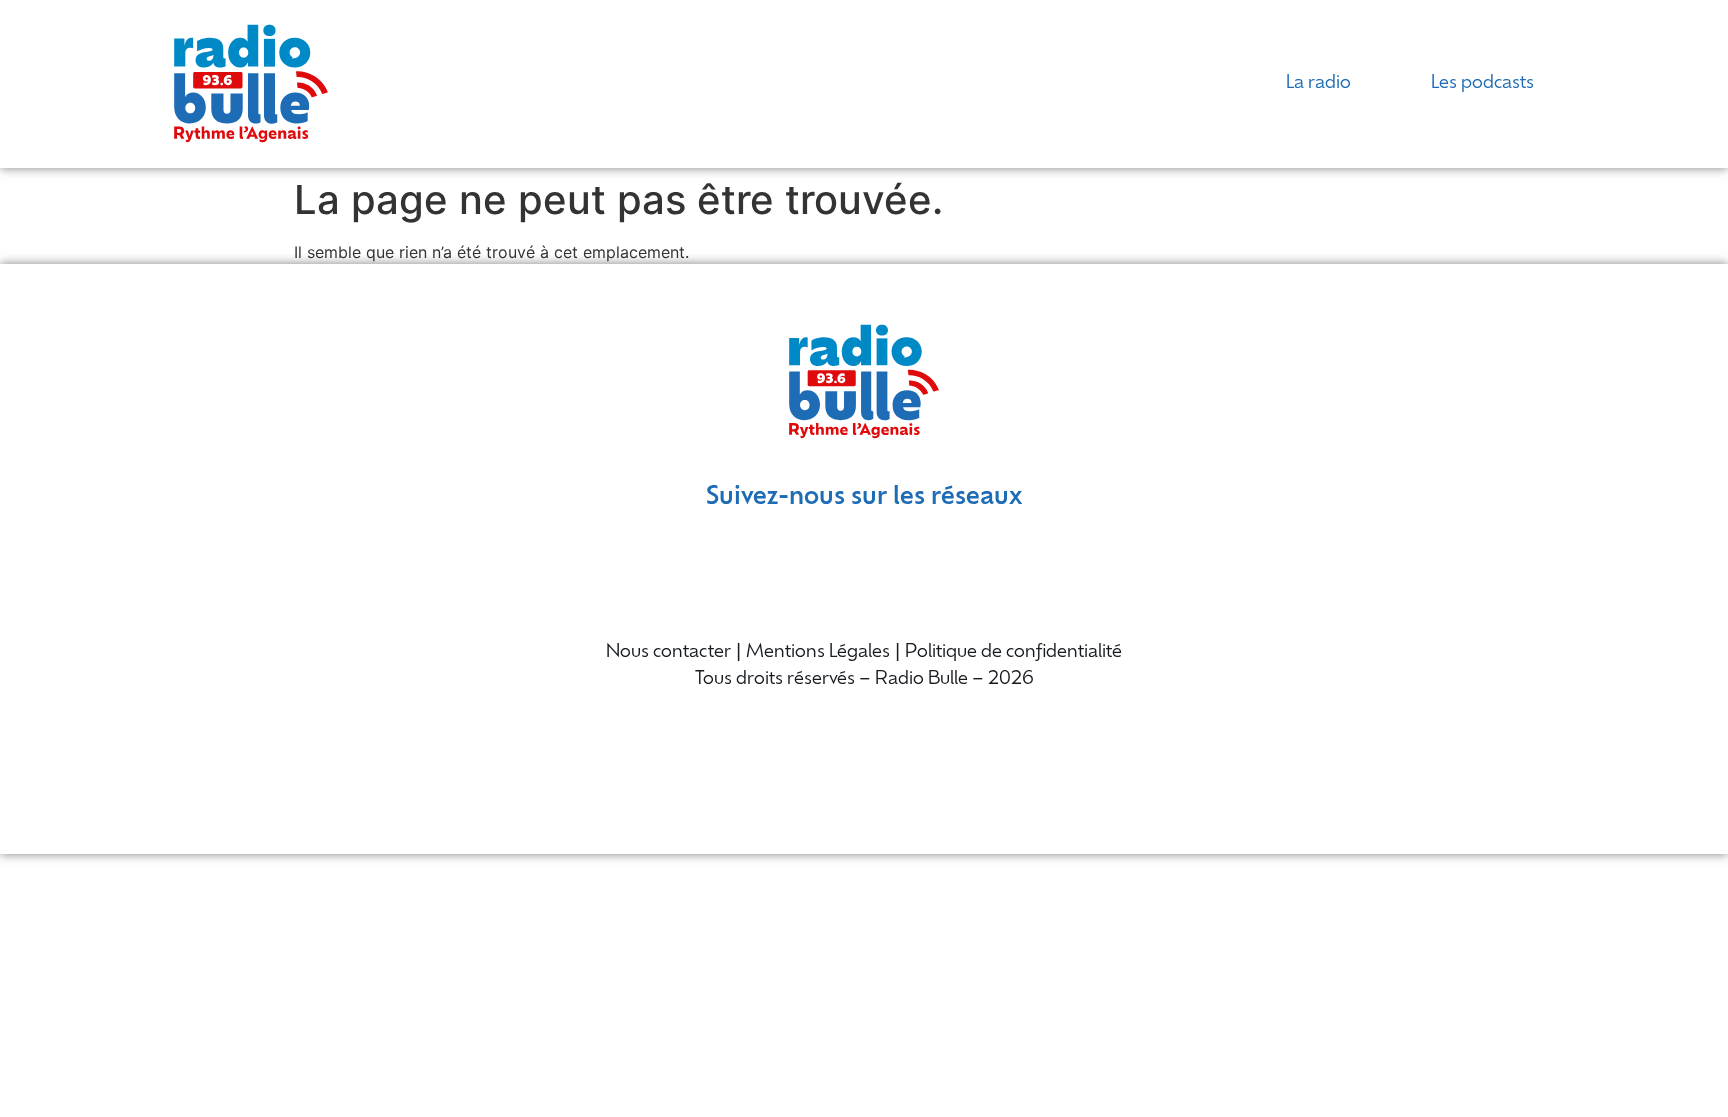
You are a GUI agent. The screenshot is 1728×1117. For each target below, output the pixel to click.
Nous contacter (668, 653)
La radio (1318, 84)
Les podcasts (1482, 84)
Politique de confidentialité (1013, 653)
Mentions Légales (818, 653)
